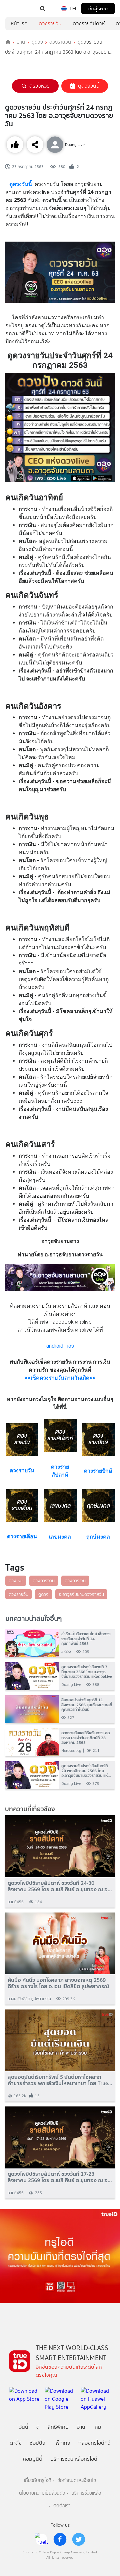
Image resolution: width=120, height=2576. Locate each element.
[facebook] (60, 2539)
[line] (41, 2539)
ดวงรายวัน (50, 23)
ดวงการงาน (44, 1581)
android (55, 1346)
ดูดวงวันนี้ (89, 86)
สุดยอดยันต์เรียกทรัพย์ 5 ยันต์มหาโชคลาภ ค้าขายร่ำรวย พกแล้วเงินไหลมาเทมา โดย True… (60, 2080)
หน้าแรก (19, 23)
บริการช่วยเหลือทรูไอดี (74, 2459)
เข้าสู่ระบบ (98, 8)
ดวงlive (16, 1581)
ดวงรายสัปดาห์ (89, 23)
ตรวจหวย (39, 86)
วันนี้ (24, 2427)
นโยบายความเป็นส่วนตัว (42, 2493)
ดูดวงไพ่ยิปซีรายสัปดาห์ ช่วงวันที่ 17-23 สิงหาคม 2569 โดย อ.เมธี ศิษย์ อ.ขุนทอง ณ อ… (60, 2177)
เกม (97, 2427)
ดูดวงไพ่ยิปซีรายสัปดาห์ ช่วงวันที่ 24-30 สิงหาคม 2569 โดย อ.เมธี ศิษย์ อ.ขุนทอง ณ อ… (60, 1886)
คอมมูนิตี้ (32, 2459)
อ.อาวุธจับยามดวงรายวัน (81, 1594)
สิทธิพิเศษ (58, 2427)
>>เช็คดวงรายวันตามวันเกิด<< (60, 1378)
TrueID (19, 9)
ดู (38, 2427)
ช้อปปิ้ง (37, 2443)
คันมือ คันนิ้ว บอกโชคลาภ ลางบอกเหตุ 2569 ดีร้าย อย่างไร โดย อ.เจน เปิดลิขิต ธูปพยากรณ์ (58, 1983)
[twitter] (79, 2539)
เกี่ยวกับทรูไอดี (38, 2481)
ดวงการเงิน (75, 1581)
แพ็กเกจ (62, 2443)
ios (71, 1346)
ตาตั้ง (16, 2443)
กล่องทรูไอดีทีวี (94, 2443)
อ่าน (21, 42)
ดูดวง (37, 42)
